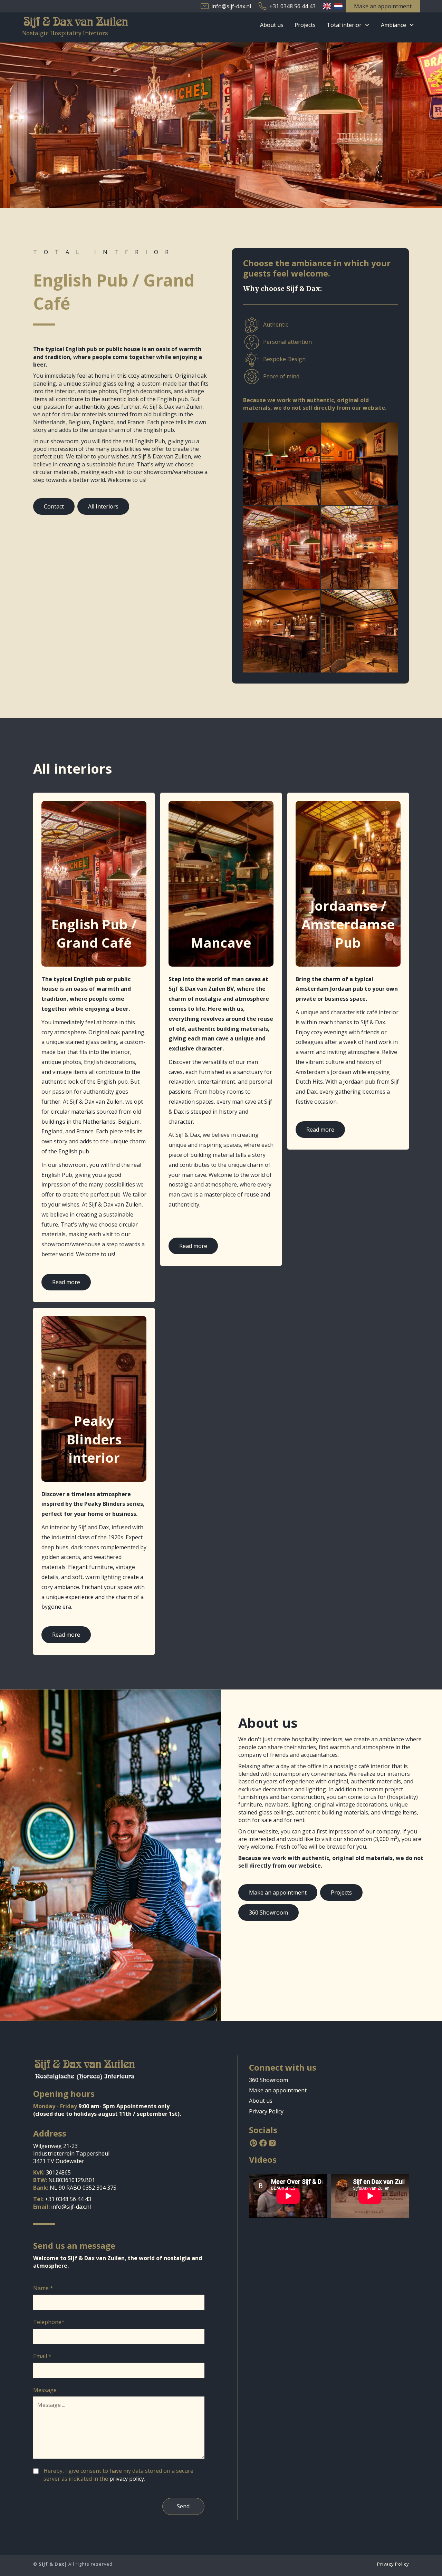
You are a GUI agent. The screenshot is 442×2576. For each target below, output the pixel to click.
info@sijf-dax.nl (231, 6)
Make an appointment (278, 1892)
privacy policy (127, 2479)
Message (45, 2390)
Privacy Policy (266, 2111)
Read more (66, 1282)
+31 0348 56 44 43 (292, 6)
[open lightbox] (282, 464)
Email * (42, 2356)
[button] (348, 25)
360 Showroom (268, 1912)
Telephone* (49, 2322)
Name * (43, 2288)
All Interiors (103, 506)
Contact (54, 506)
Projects (305, 25)
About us (272, 25)
